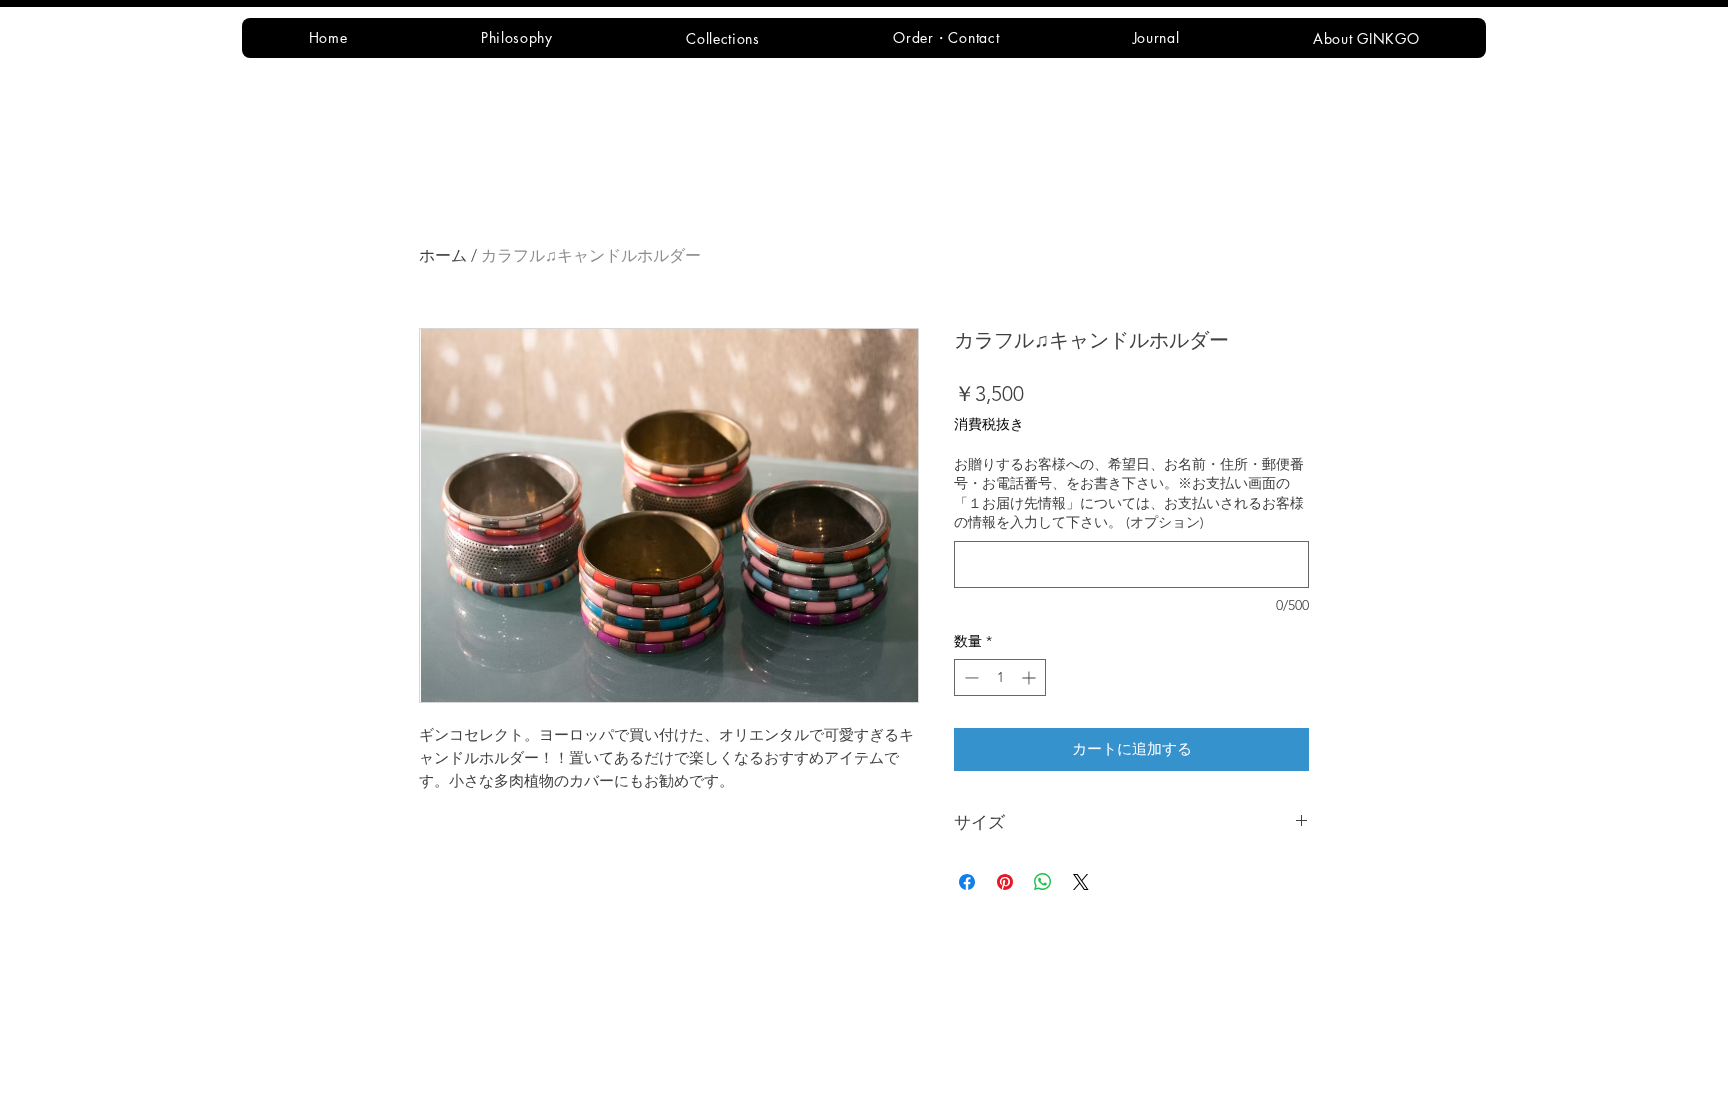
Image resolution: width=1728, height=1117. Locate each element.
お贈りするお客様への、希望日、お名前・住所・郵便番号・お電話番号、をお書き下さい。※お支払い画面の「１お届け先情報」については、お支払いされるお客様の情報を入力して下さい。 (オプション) (1129, 493)
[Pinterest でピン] (1005, 882)
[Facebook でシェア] (967, 882)
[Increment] (1030, 677)
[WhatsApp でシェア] (1043, 882)
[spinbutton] (1000, 677)
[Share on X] (1081, 882)
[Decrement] (969, 677)
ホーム (443, 255)
